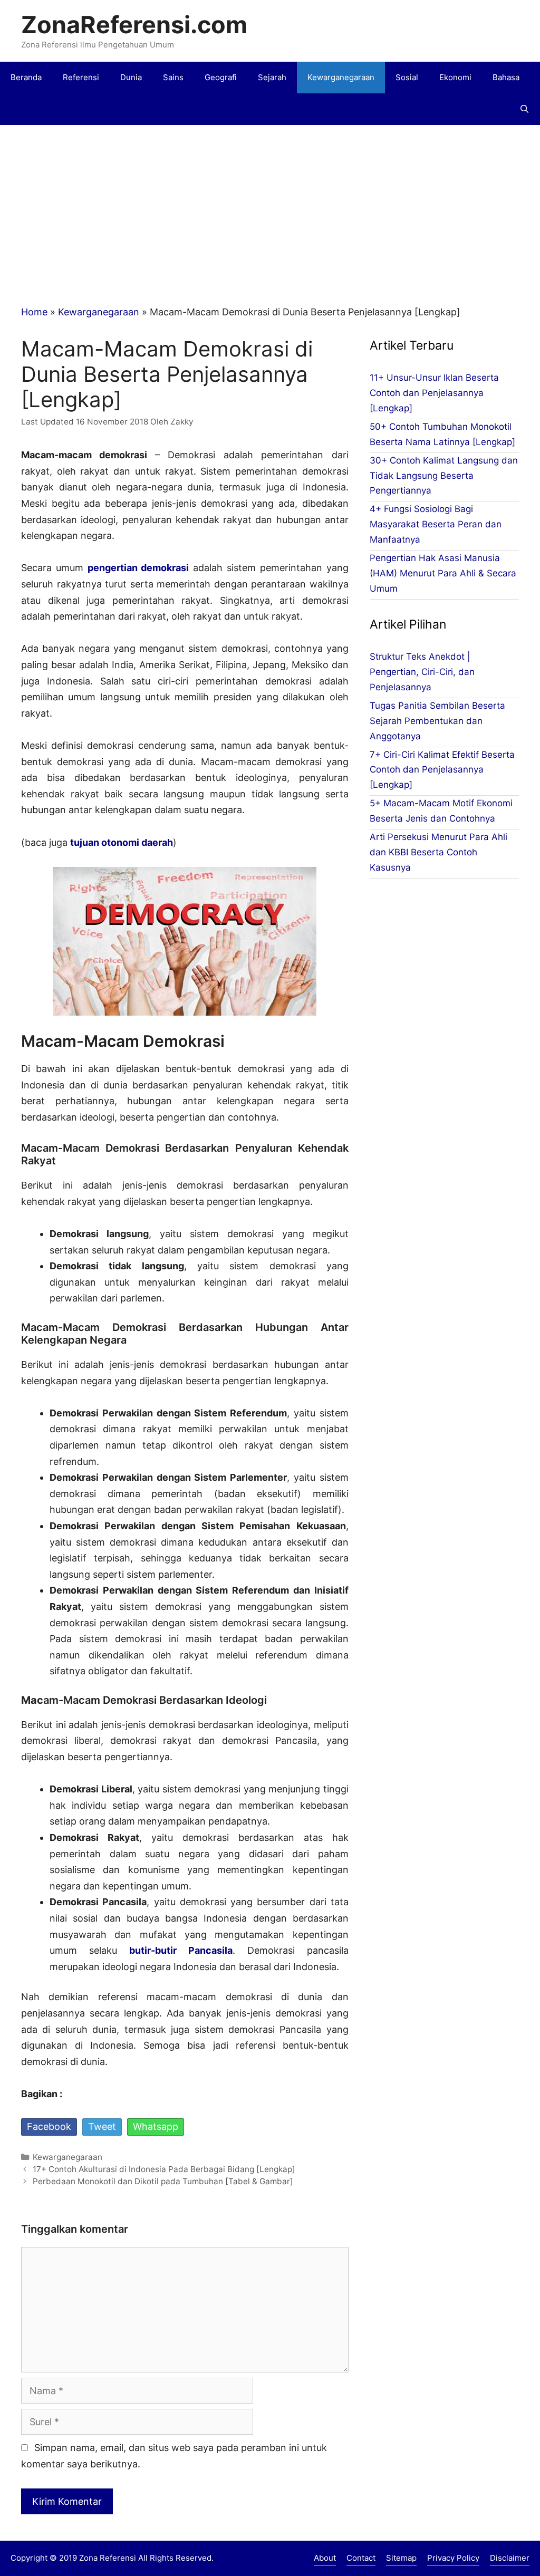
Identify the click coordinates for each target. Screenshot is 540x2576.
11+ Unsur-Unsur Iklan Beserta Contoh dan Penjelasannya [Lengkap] (434, 393)
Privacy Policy (453, 2558)
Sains (173, 77)
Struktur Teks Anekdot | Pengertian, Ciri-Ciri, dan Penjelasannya (422, 672)
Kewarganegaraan (341, 77)
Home (34, 312)
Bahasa (506, 77)
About (325, 2558)
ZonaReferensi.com (134, 25)
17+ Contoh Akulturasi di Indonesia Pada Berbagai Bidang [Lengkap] (164, 2169)
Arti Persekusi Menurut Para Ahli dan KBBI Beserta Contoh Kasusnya (438, 852)
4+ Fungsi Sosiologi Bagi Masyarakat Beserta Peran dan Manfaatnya (436, 524)
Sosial (407, 77)
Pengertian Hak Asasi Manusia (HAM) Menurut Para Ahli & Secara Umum (443, 573)
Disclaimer (510, 2558)
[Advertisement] (270, 204)
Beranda (26, 77)
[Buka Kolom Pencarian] (524, 109)
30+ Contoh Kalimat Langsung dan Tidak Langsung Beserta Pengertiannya (444, 476)
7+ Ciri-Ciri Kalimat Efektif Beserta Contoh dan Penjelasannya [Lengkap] (442, 770)
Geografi (221, 77)
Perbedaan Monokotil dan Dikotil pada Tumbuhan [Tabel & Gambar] (163, 2181)
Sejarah (272, 77)
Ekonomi (455, 77)
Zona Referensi (108, 2558)
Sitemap (401, 2558)
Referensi (81, 77)
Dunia (131, 77)
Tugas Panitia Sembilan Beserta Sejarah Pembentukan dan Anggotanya (437, 721)
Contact (361, 2558)
